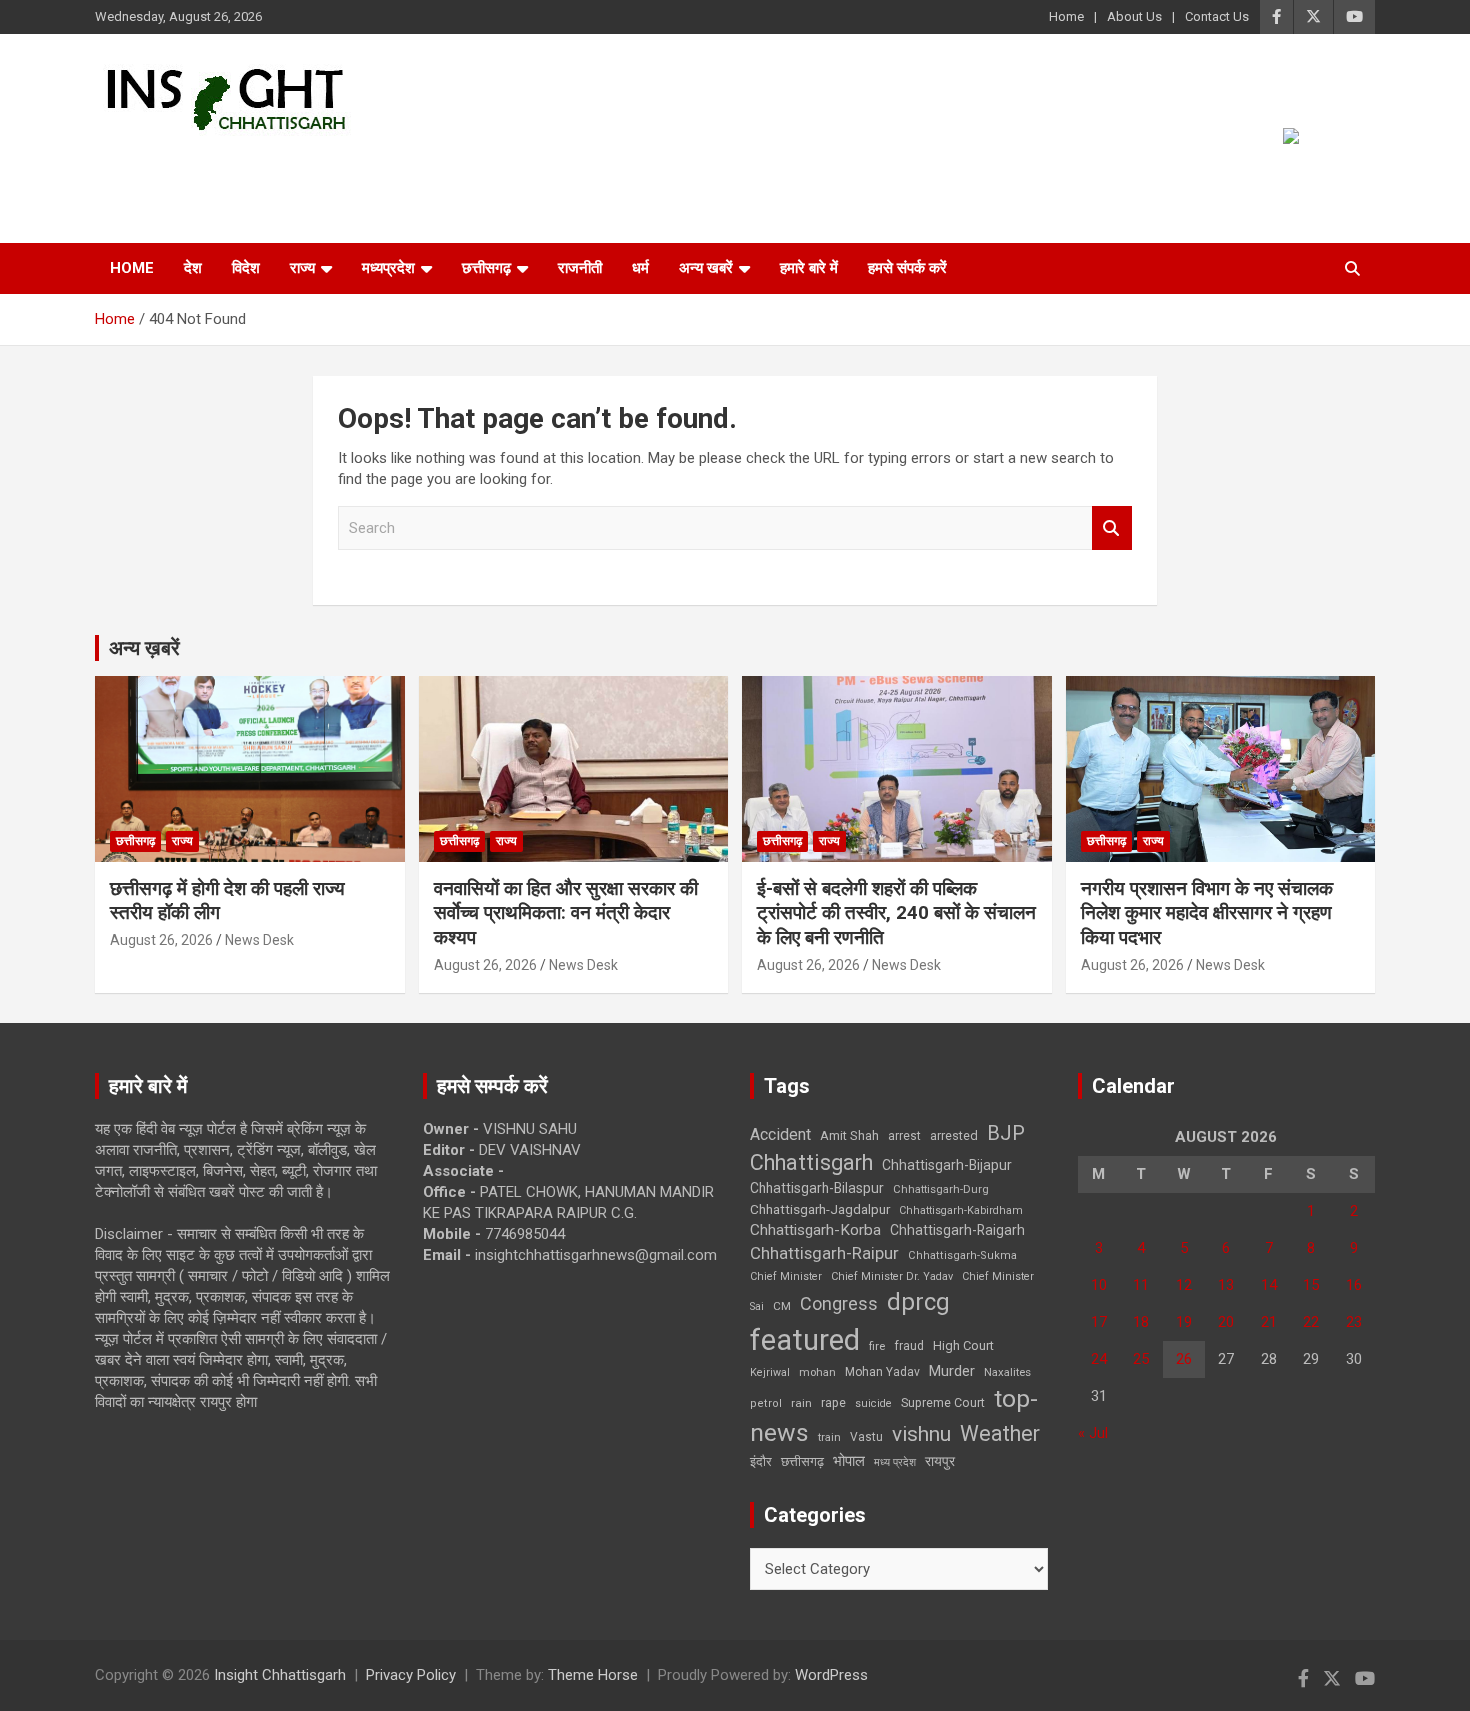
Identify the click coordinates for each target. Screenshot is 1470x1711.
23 (1354, 1322)
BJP (1006, 1133)
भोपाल (849, 1461)
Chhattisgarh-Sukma (962, 1255)
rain (801, 1403)
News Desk (259, 940)
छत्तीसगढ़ (486, 268)
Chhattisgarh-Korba (815, 1230)
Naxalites (1007, 1372)
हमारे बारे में (809, 268)
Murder (952, 1371)
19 (1184, 1322)
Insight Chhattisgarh (276, 165)
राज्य (302, 268)
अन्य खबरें (706, 268)
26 (1184, 1359)
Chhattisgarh (811, 1162)
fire (877, 1346)
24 (1099, 1359)
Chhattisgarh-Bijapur (947, 1165)
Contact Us (1217, 16)
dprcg (918, 1302)
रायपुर (940, 1461)
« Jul (1093, 1433)
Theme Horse (593, 1675)
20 (1226, 1322)
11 (1141, 1285)
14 (1269, 1285)
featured (805, 1340)
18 (1141, 1322)
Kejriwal (770, 1372)
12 (1184, 1285)
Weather (1000, 1433)
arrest (904, 1136)
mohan (817, 1372)
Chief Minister (786, 1276)
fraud (909, 1346)
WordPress (831, 1675)
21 (1269, 1322)
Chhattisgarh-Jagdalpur (820, 1209)
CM (782, 1306)
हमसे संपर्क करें (907, 268)
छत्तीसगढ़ (802, 1461)
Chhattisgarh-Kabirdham (961, 1210)
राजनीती (580, 268)
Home (1066, 16)
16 (1354, 1285)
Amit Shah (849, 1135)
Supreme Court (943, 1402)
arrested (954, 1135)
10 (1099, 1285)
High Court (963, 1345)
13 (1226, 1285)
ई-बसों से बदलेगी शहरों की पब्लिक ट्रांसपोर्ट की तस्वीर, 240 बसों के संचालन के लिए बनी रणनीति (896, 913)
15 (1311, 1285)
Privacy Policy (411, 1675)
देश (193, 268)
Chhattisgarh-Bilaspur (817, 1188)
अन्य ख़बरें (144, 648)
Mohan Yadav (882, 1372)
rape (833, 1402)
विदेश (246, 268)
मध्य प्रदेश (895, 1462)
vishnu (921, 1434)
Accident (780, 1134)
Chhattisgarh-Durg (941, 1189)
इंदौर (761, 1461)
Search (1112, 528)
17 (1099, 1322)
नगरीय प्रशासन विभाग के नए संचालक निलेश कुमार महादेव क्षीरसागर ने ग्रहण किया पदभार (1207, 913)
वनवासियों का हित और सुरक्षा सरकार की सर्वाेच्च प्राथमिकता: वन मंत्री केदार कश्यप (566, 913)
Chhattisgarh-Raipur (824, 1253)
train (829, 1437)
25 (1141, 1359)
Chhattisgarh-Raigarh (957, 1230)
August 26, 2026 (161, 940)
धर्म (640, 268)
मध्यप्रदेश (388, 268)
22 (1311, 1322)
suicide (873, 1403)
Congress (839, 1303)
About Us (1134, 16)
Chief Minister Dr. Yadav (892, 1276)
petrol (766, 1403)
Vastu (866, 1437)
